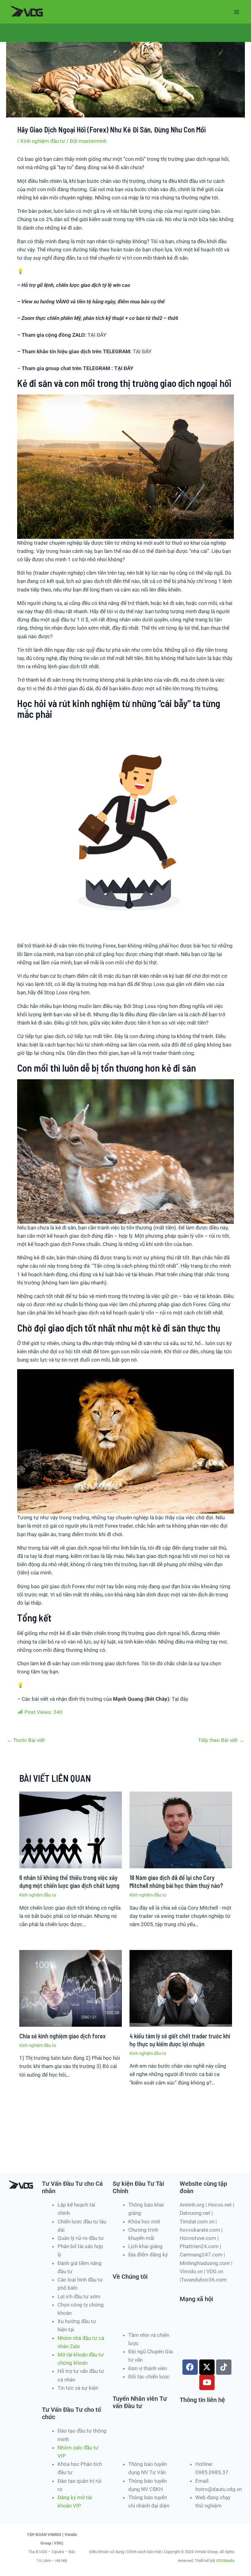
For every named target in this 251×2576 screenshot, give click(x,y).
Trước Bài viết (26, 1740)
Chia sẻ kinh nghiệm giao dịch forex (62, 2036)
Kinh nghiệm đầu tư (43, 141)
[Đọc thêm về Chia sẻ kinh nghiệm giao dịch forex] (71, 1988)
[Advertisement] (118, 2152)
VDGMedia (225, 2561)
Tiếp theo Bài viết (221, 1740)
